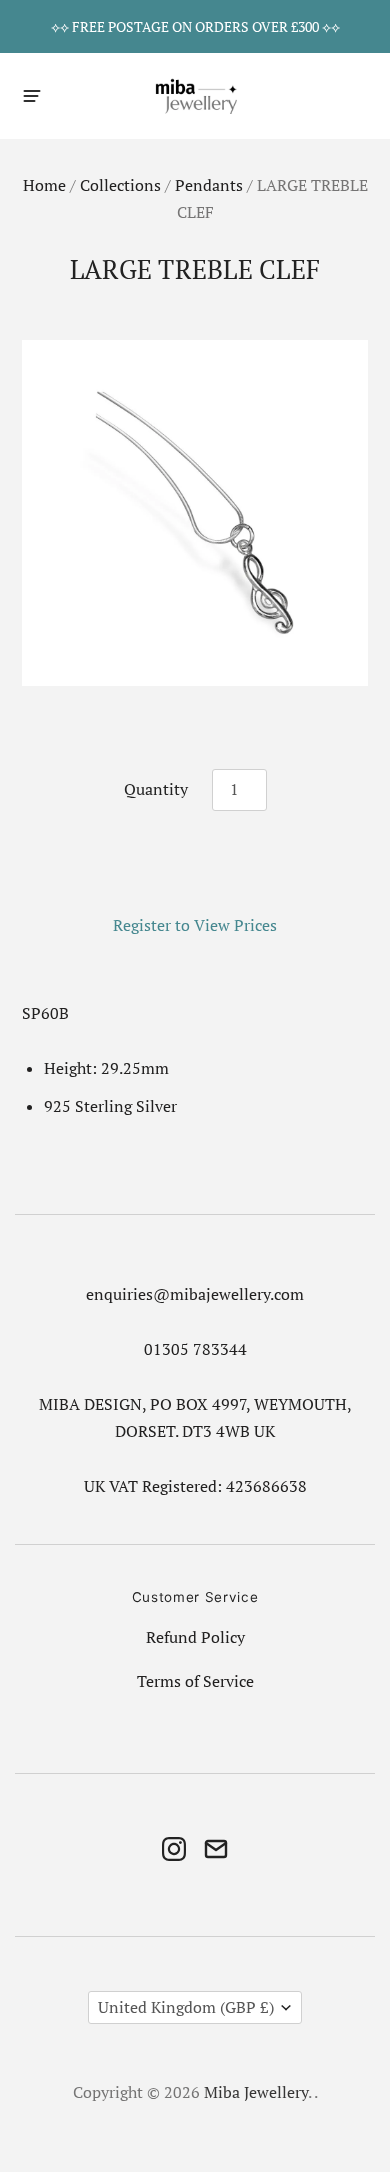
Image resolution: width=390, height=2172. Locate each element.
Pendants (209, 185)
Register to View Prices (195, 925)
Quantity (156, 789)
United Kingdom (186, 2007)
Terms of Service (195, 1681)
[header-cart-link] (356, 95)
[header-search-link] (321, 95)
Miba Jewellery (256, 2092)
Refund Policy (195, 1637)
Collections (120, 185)
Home (44, 185)
